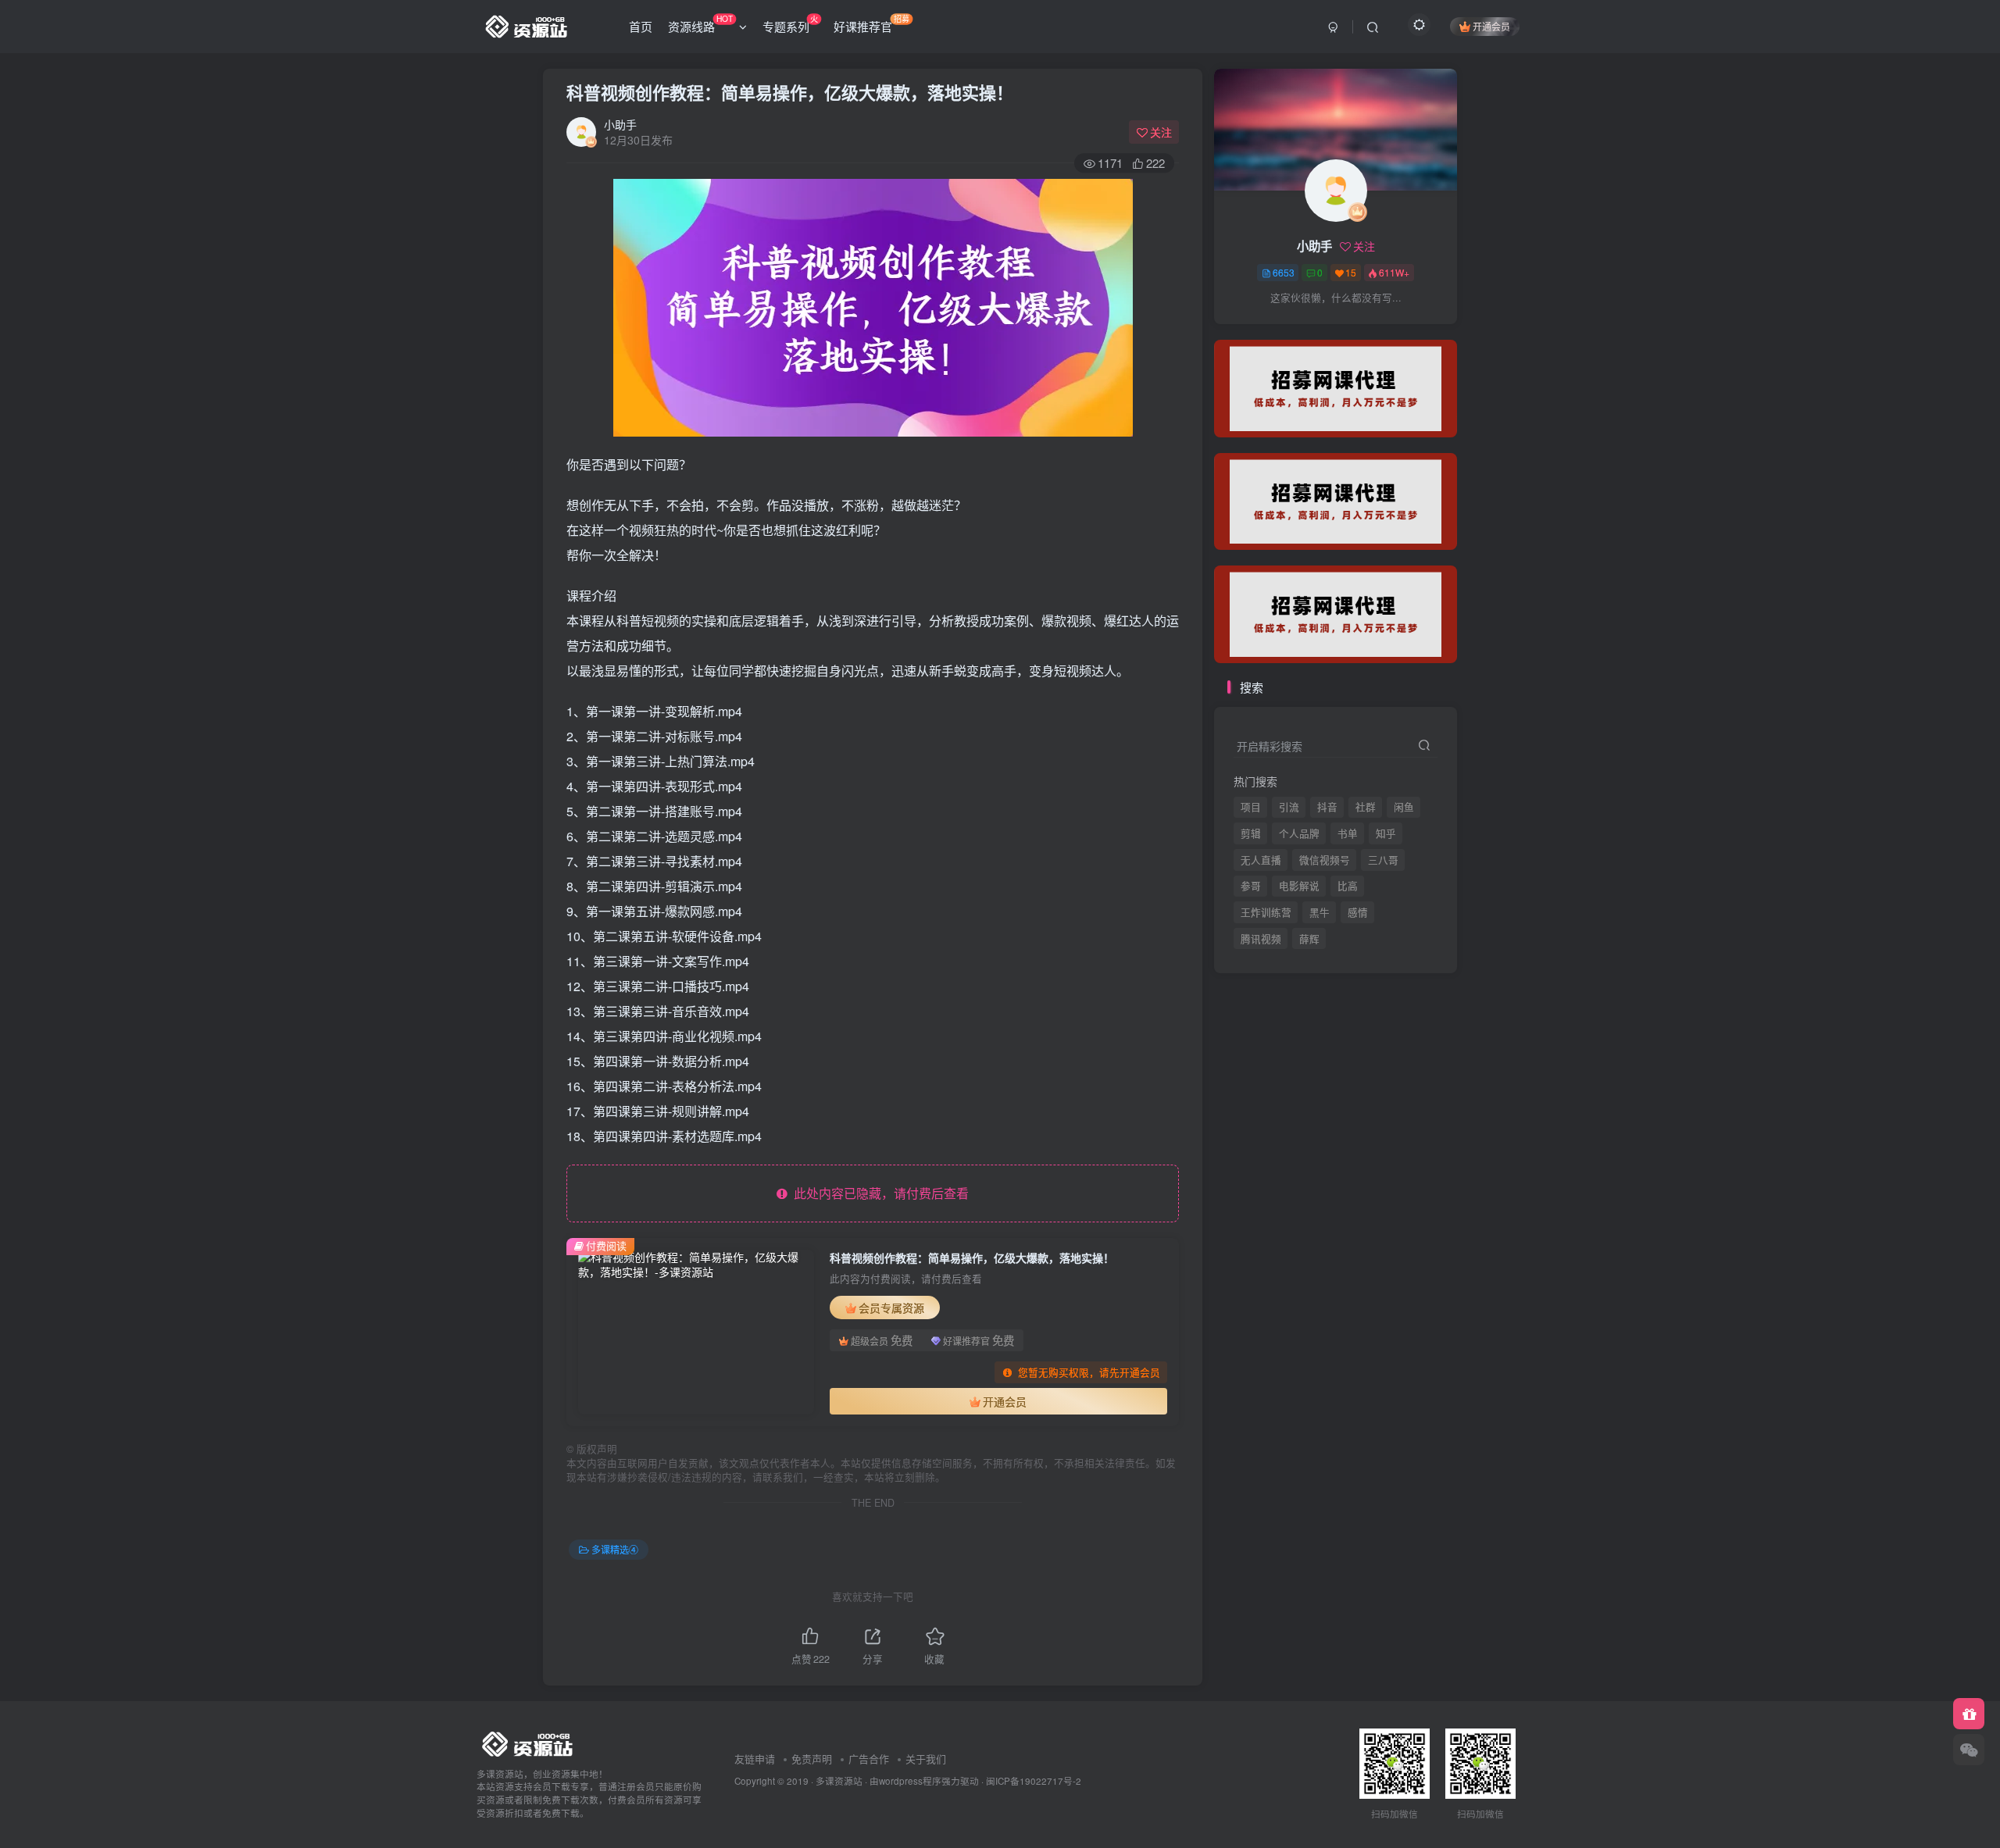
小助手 (620, 124)
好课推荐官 (871, 23)
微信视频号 (1325, 860)
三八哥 (1383, 860)
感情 (1358, 912)
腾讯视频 (1261, 329)
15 (1351, 272)
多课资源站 (839, 1781)
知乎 (1386, 833)
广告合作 (869, 1759)
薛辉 (1309, 329)
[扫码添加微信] (1969, 1750)
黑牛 (1320, 912)
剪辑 (1251, 833)
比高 (1348, 886)
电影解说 (1299, 886)
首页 (641, 26)
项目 (1251, 807)
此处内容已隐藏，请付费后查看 (878, 1193)
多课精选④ (615, 1549)
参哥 (1251, 886)
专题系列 (790, 23)
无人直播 (1261, 860)
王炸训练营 (1266, 912)
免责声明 (812, 1759)
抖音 (1327, 807)
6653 (1284, 272)
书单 (1348, 833)
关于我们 (926, 1759)
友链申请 (755, 1759)
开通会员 (1491, 26)
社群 (1366, 807)
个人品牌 (1299, 833)
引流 (1289, 807)
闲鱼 (1404, 807)
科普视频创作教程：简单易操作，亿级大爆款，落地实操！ (790, 92)
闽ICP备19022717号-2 (1034, 1781)
